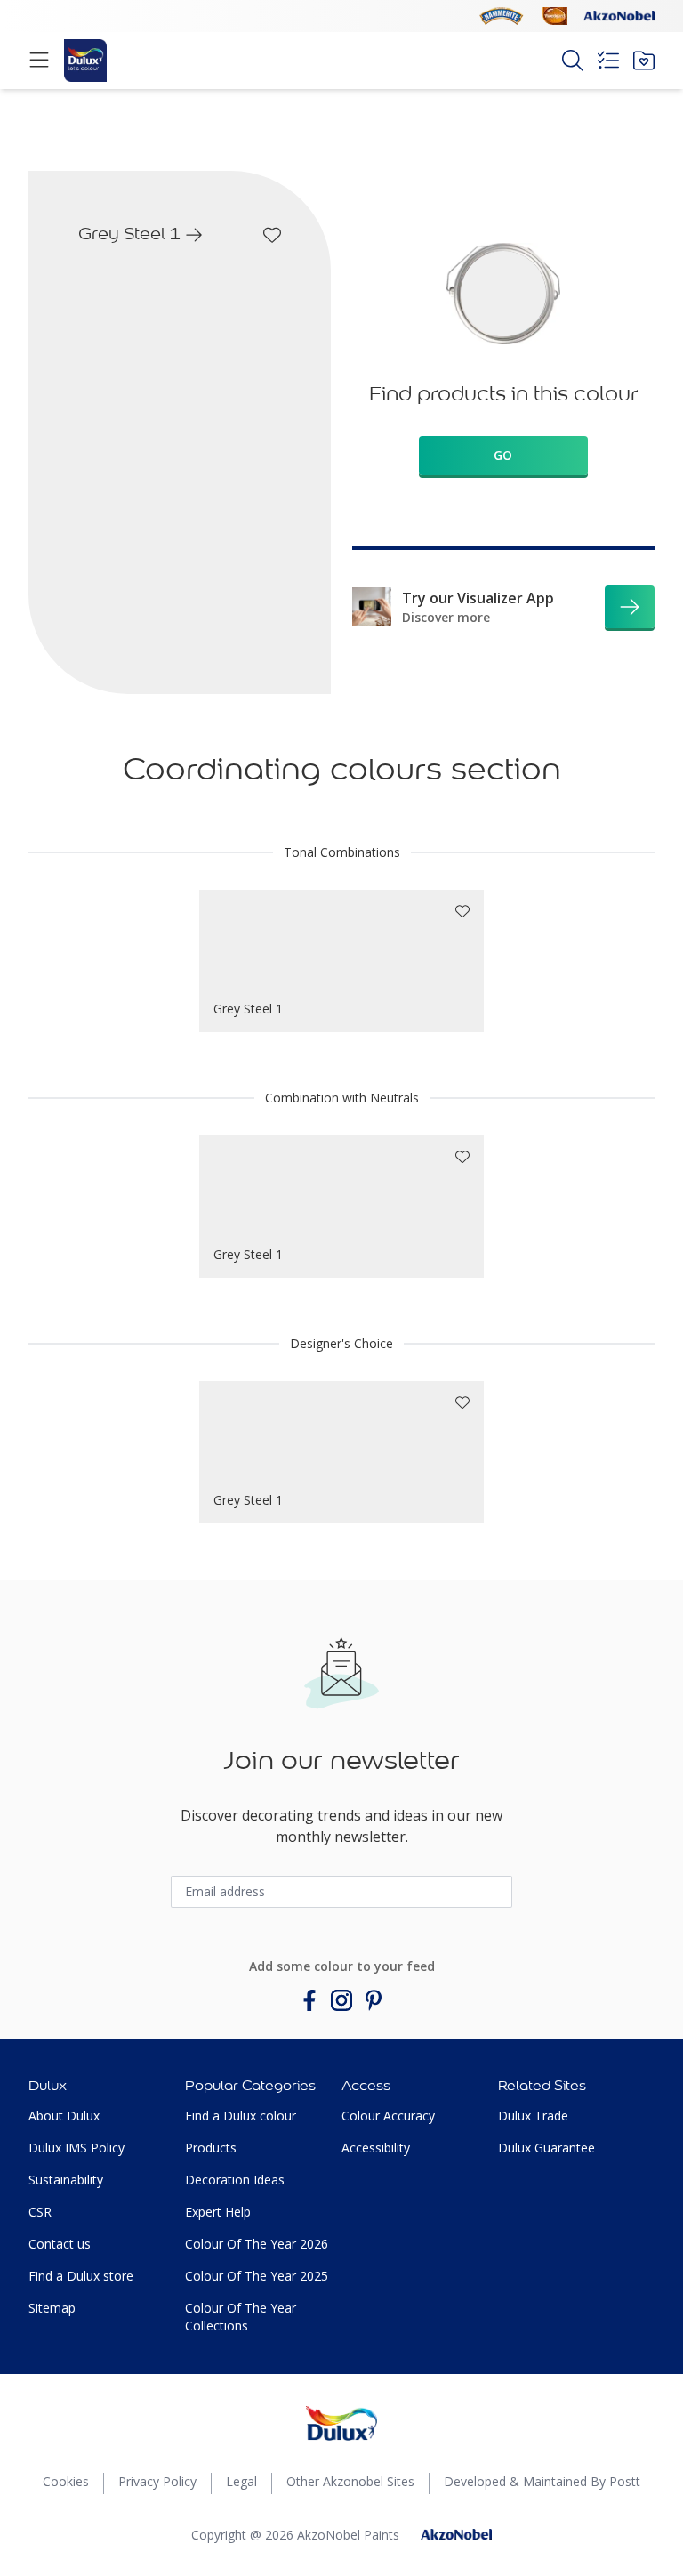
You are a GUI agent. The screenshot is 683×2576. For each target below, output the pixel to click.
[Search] (573, 61)
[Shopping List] (608, 61)
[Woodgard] (555, 16)
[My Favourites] (644, 61)
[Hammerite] (502, 16)
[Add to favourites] (272, 235)
